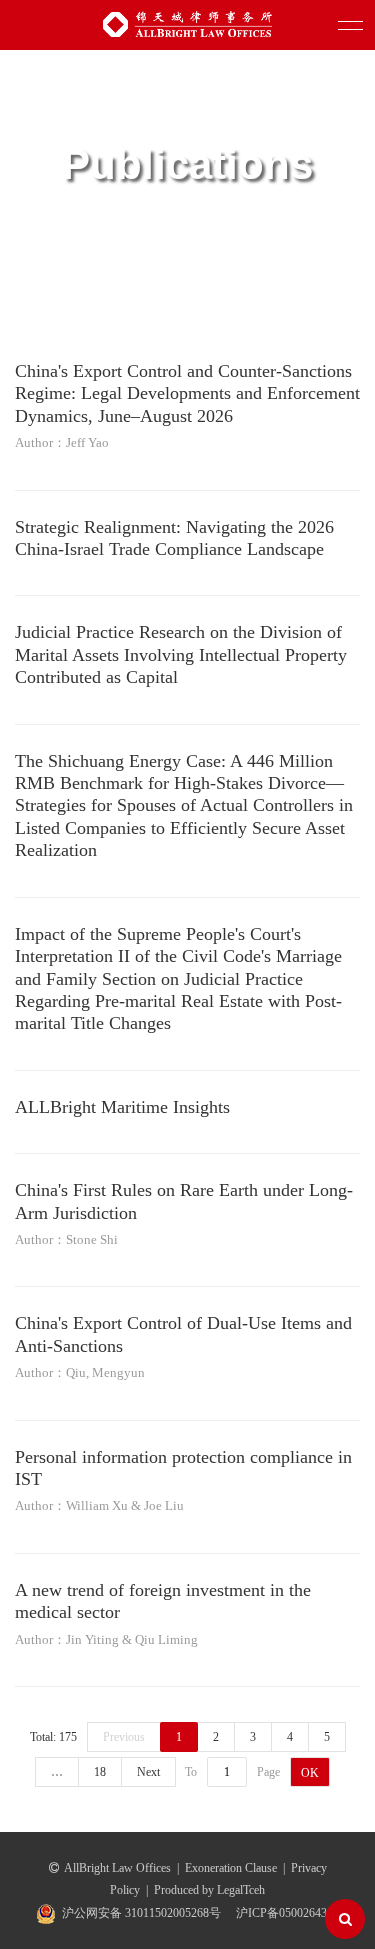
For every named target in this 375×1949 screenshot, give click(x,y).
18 (100, 1772)
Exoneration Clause (231, 1868)
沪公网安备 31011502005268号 (141, 1913)
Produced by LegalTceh (209, 1890)
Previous (124, 1737)
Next (148, 1772)
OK (310, 1773)
